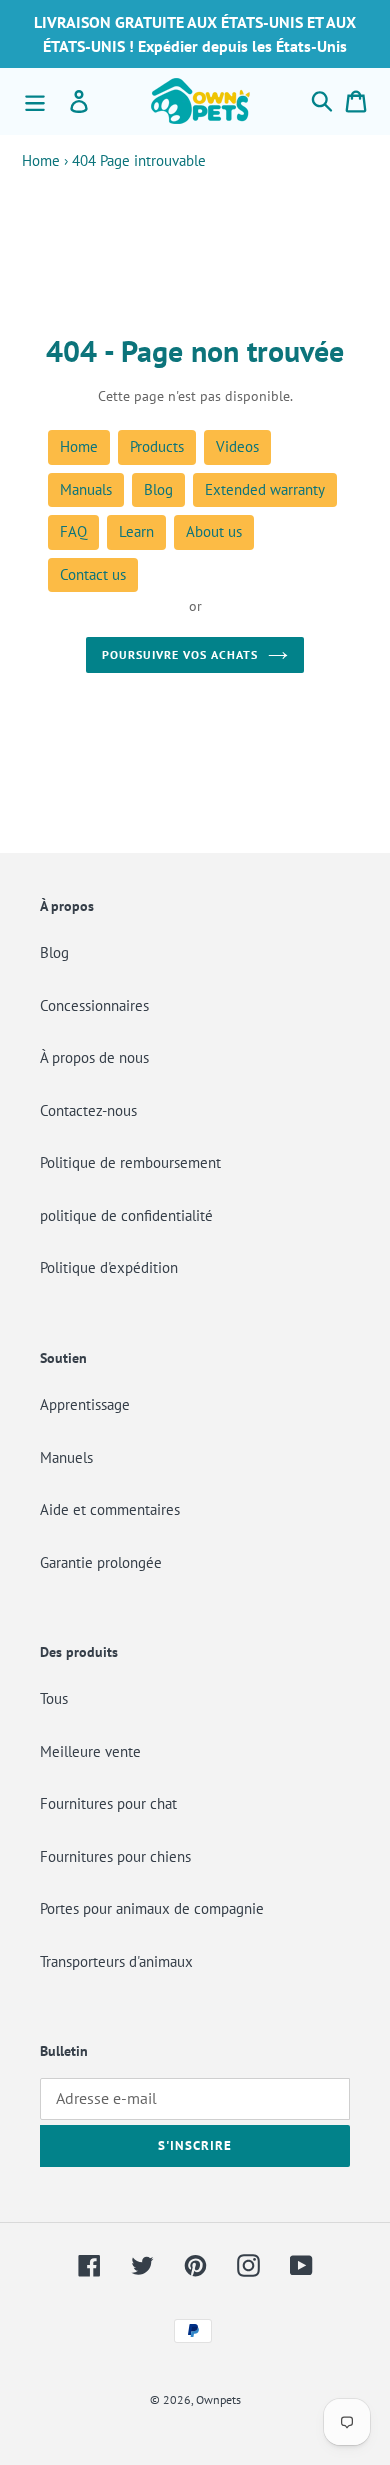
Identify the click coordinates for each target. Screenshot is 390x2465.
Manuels (66, 1457)
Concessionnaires (94, 1005)
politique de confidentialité (126, 1215)
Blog (158, 489)
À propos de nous (94, 1057)
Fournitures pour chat (108, 1803)
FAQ (73, 531)
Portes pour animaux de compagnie (152, 1908)
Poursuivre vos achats (179, 654)
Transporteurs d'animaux (116, 1961)
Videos (237, 446)
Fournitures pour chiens (115, 1856)
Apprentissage (85, 1404)
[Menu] (35, 101)
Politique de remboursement (130, 1162)
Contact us (93, 574)
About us (214, 531)
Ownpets (218, 2399)
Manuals (86, 489)
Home (41, 160)
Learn (136, 531)
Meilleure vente (90, 1751)
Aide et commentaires (110, 1509)
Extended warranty (265, 489)
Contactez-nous (88, 1110)
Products (157, 446)
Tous (54, 1698)
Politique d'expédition (109, 1267)
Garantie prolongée (101, 1562)
